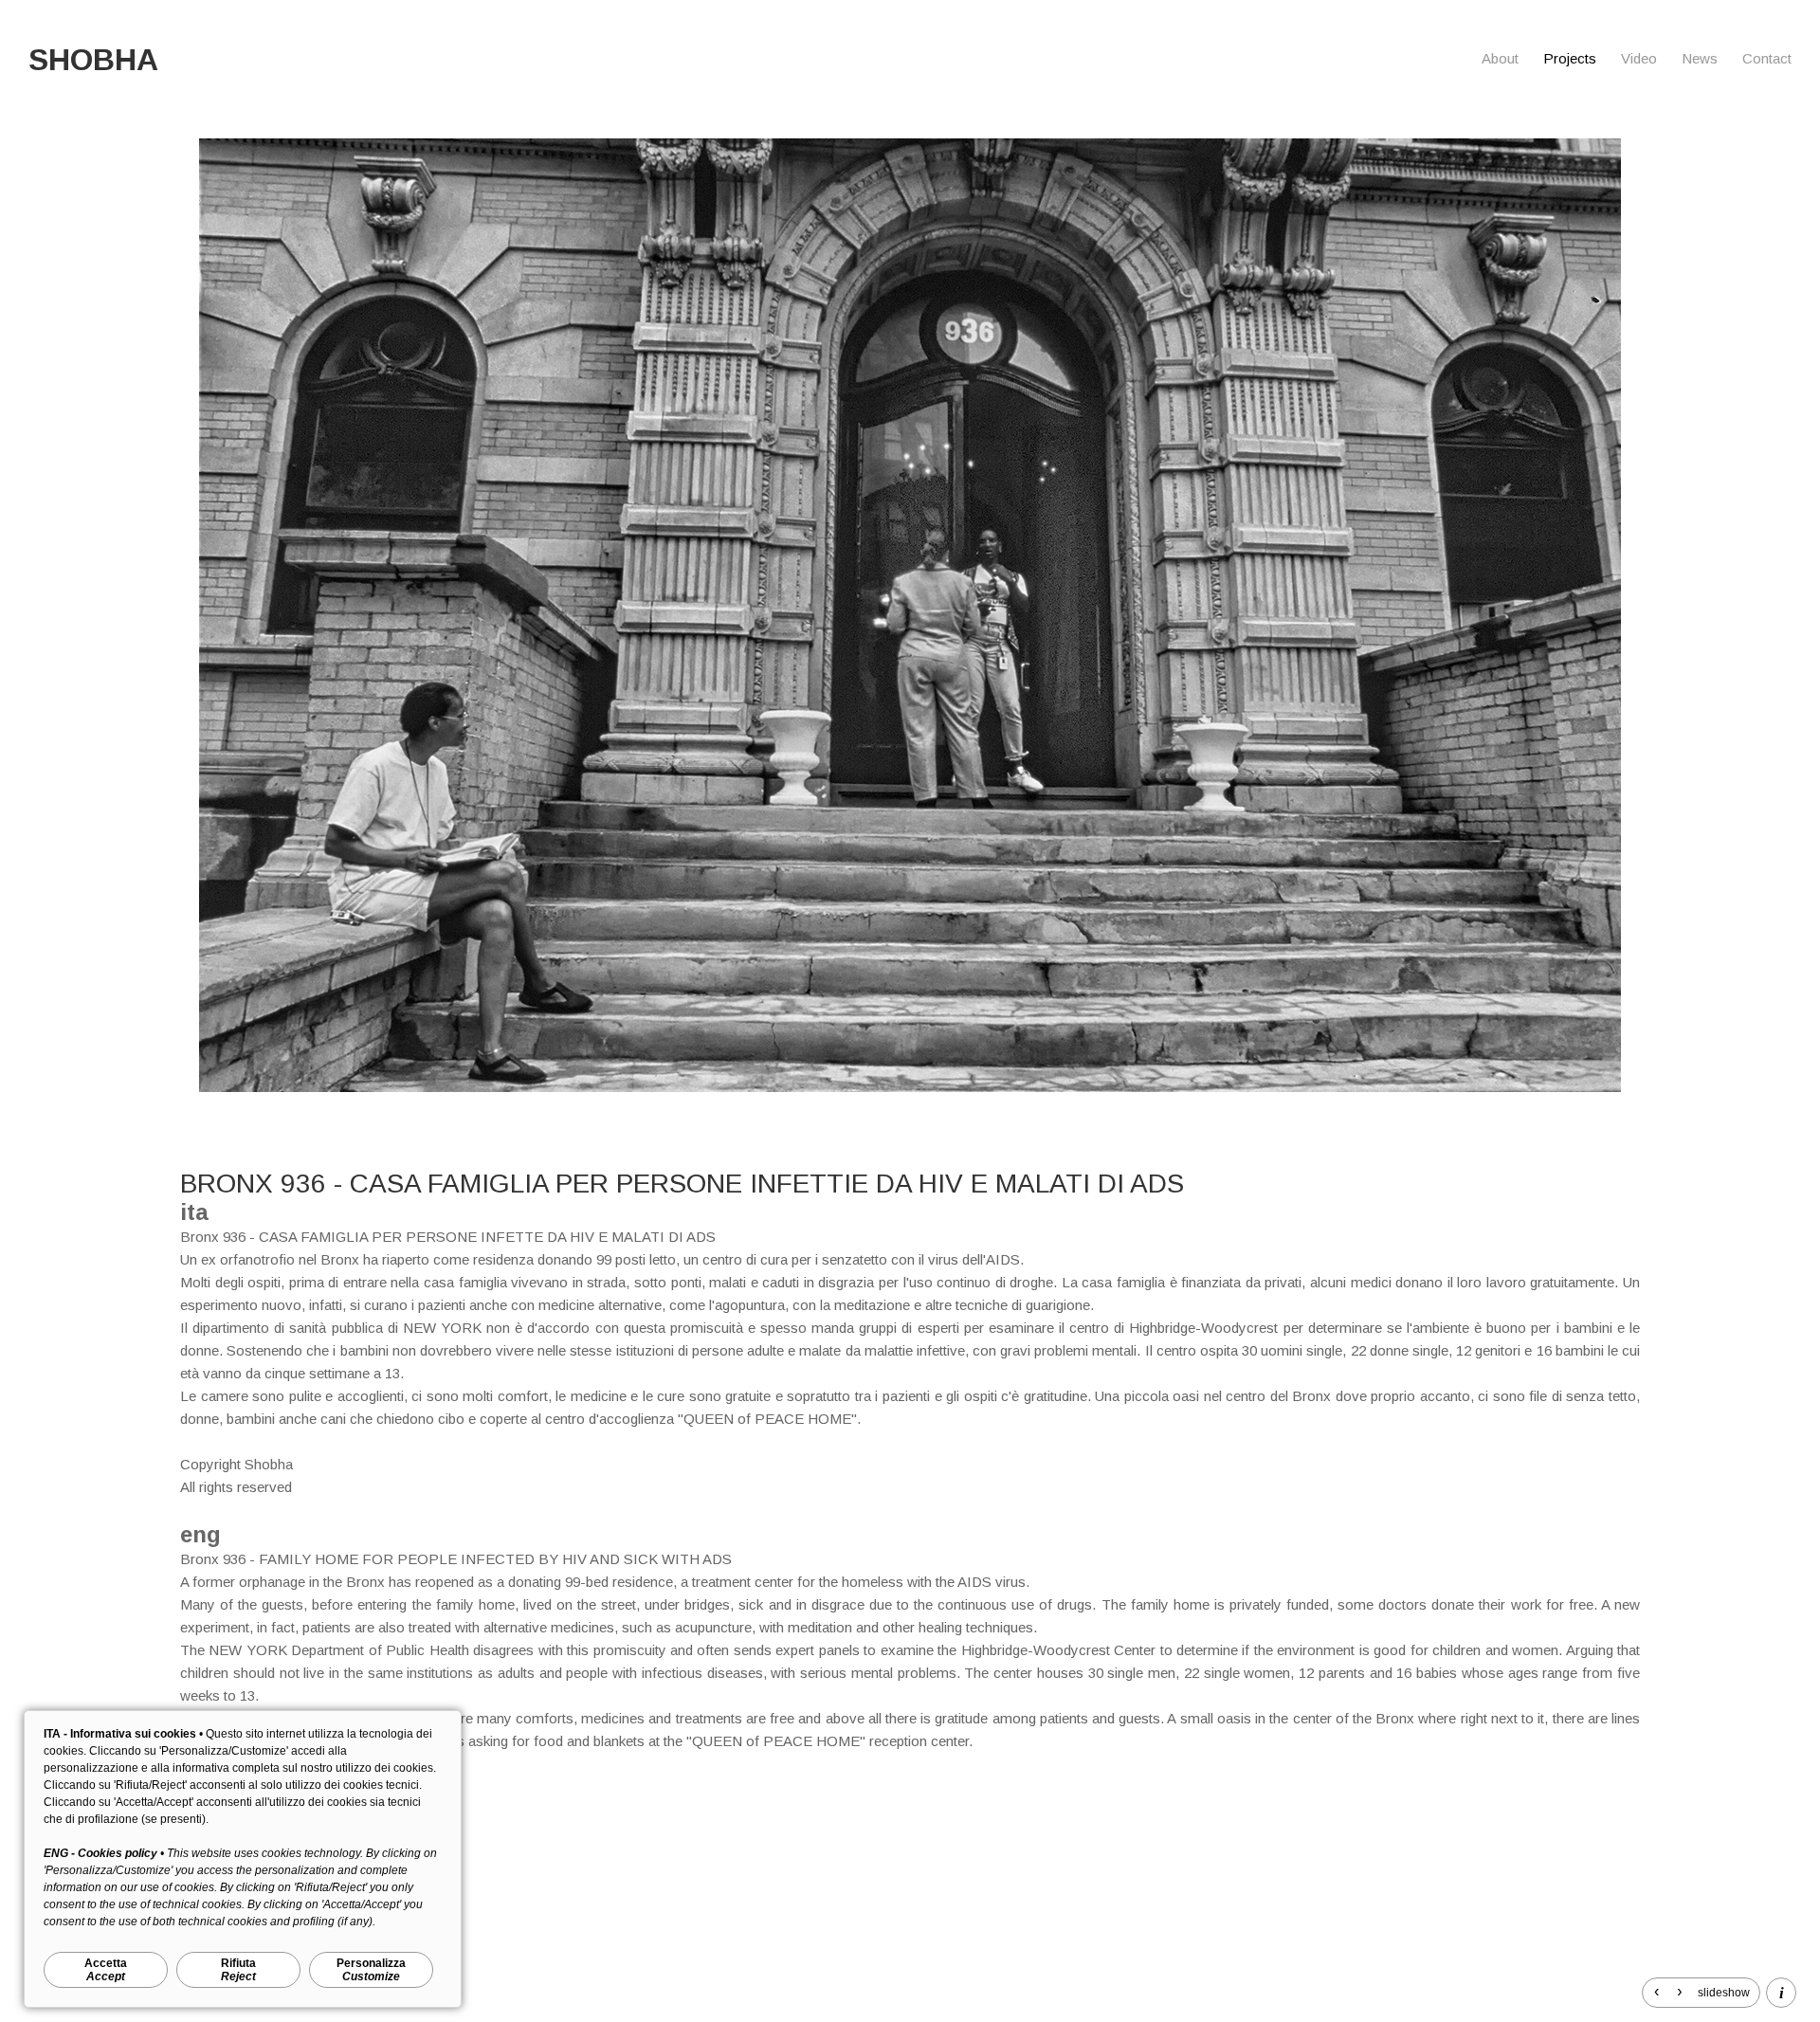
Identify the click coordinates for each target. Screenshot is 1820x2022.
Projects (1570, 58)
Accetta (106, 1970)
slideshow (1724, 1993)
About (1500, 58)
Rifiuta (238, 1970)
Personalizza (371, 1970)
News (1700, 58)
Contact (1767, 58)
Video (1639, 58)
